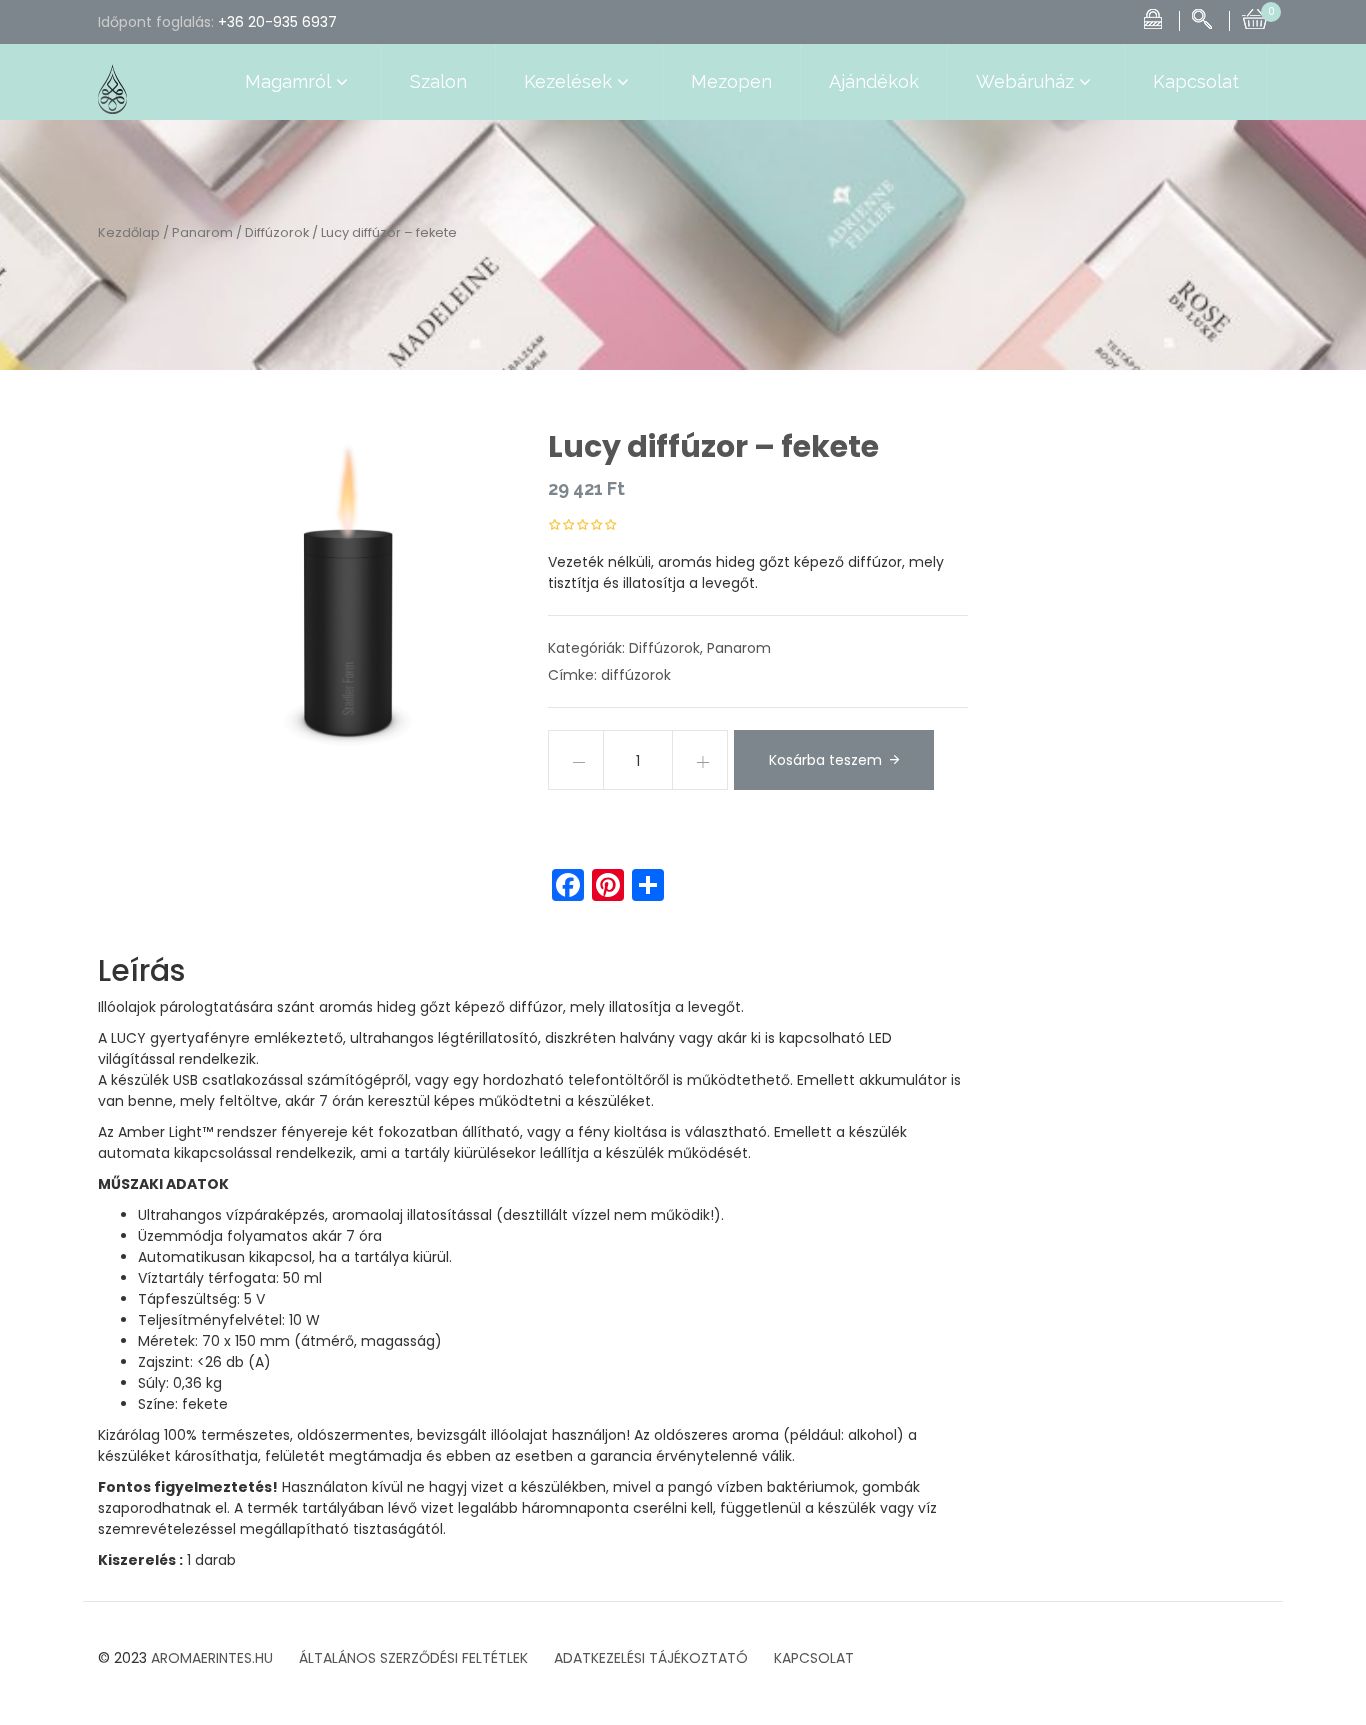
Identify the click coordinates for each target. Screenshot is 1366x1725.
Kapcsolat (1196, 81)
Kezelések (568, 81)
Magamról (288, 81)
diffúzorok (636, 675)
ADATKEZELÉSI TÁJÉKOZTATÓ (651, 1658)
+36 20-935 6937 (277, 22)
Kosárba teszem (825, 760)
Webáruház (1025, 81)
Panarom (202, 232)
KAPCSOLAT (814, 1658)
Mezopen (731, 81)
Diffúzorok (277, 232)
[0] (1255, 17)
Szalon (438, 81)
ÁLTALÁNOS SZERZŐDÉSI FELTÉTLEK (413, 1658)
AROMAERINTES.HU (212, 1658)
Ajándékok (874, 81)
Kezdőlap (129, 232)
